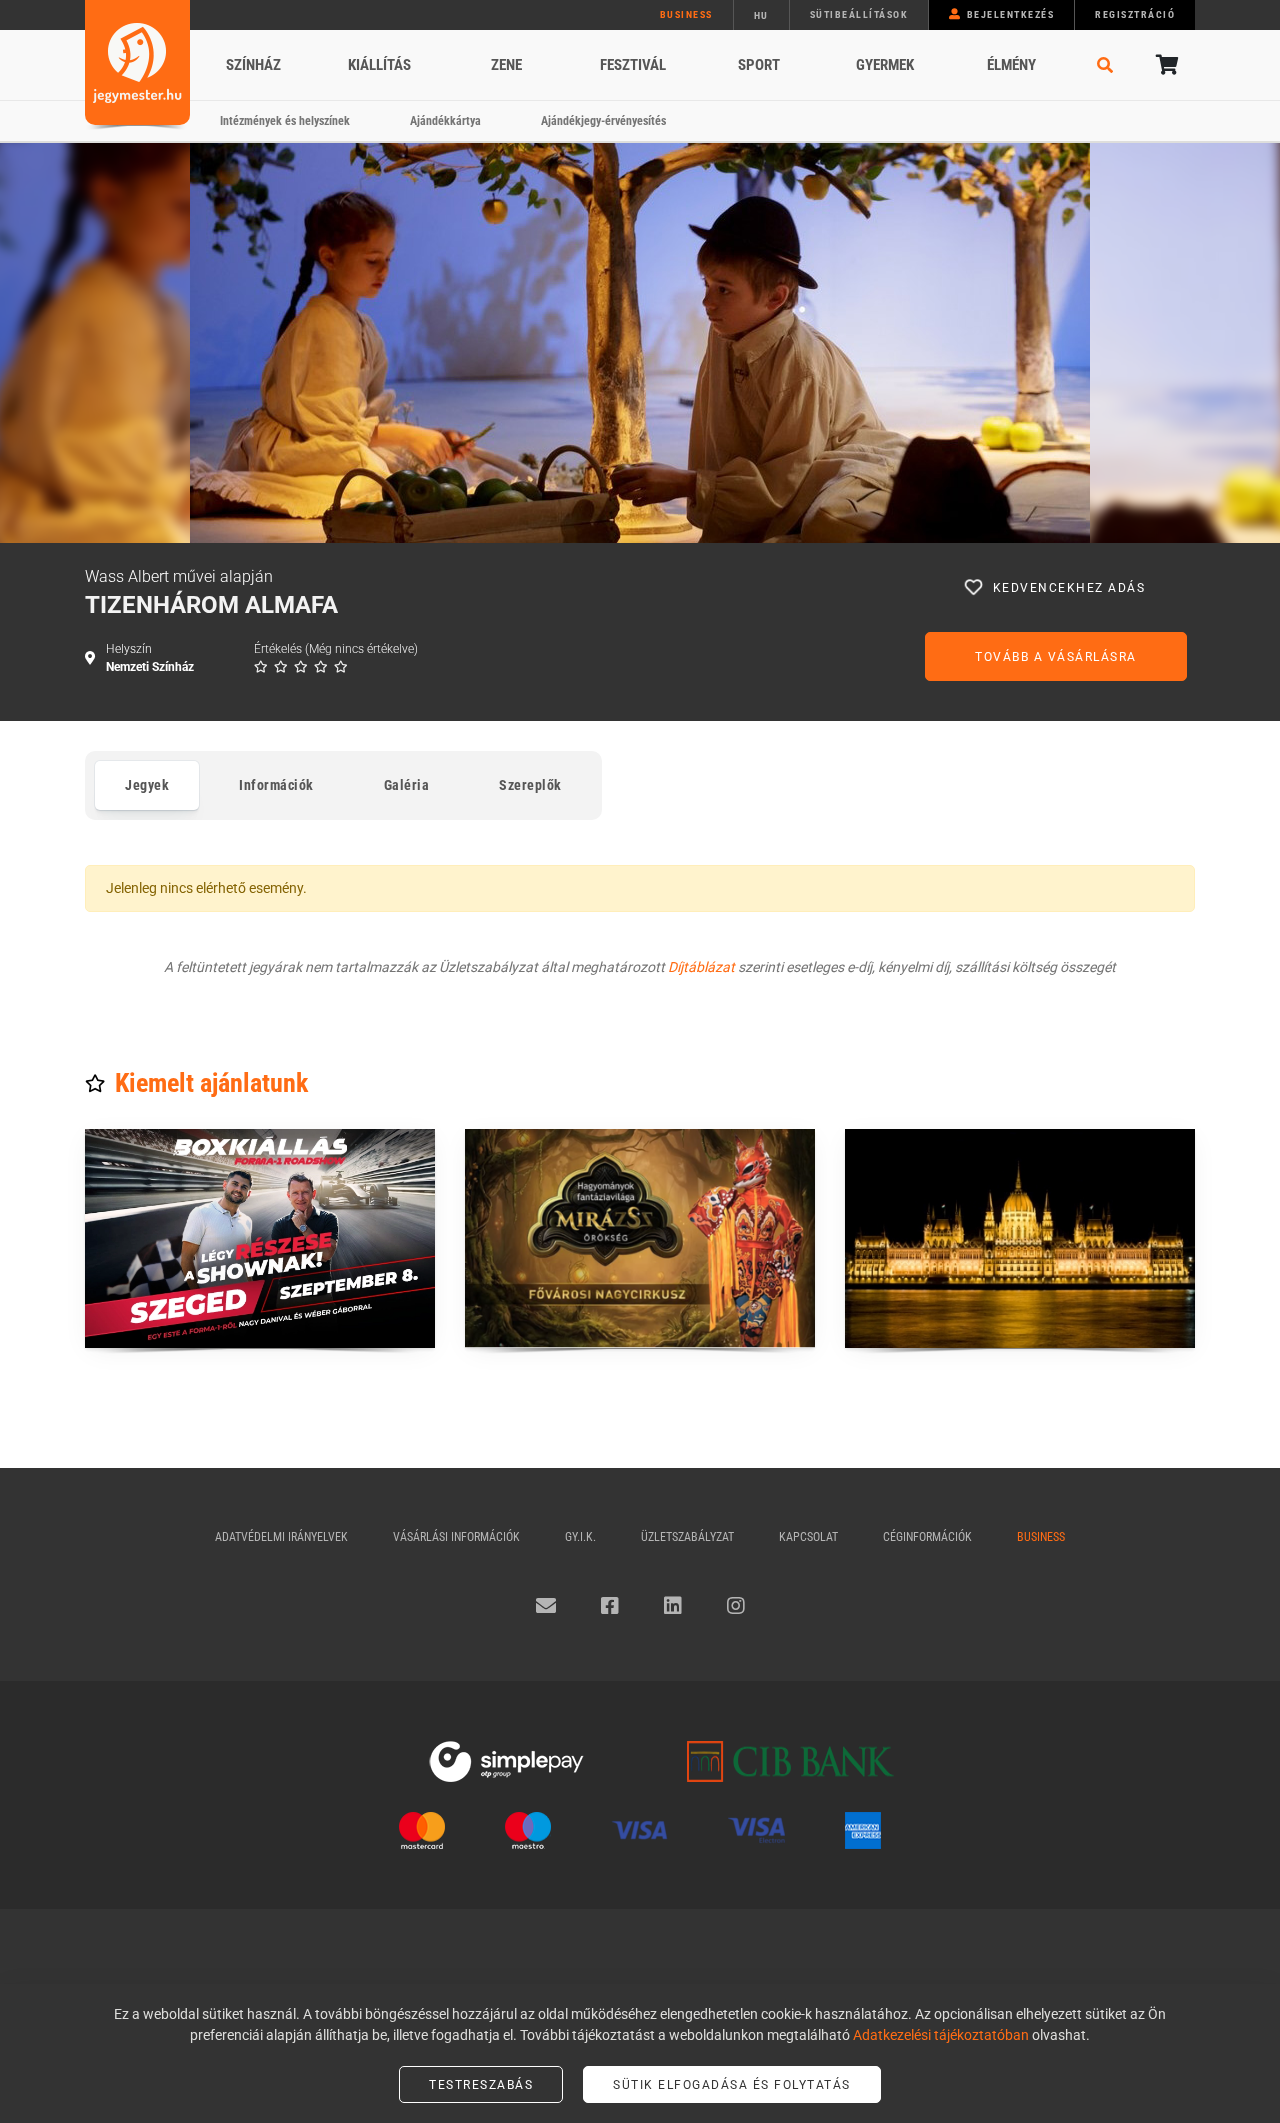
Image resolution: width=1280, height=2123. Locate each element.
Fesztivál (633, 65)
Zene (506, 65)
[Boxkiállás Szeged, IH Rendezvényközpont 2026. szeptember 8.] (260, 1238)
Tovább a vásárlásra (1056, 657)
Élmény (1011, 65)
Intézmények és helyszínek (285, 121)
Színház (253, 65)
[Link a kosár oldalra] (1165, 65)
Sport (759, 65)
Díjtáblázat (701, 967)
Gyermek (885, 65)
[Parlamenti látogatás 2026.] (1020, 1238)
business (686, 14)
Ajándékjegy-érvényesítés (603, 121)
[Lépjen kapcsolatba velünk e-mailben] (546, 1606)
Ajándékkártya (445, 121)
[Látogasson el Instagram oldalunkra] (736, 1606)
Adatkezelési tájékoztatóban (941, 2035)
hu (761, 15)
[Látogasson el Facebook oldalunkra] (610, 1606)
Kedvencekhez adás (1069, 588)
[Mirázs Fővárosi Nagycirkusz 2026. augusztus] (640, 1238)
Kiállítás (379, 65)
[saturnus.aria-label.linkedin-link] (673, 1606)
